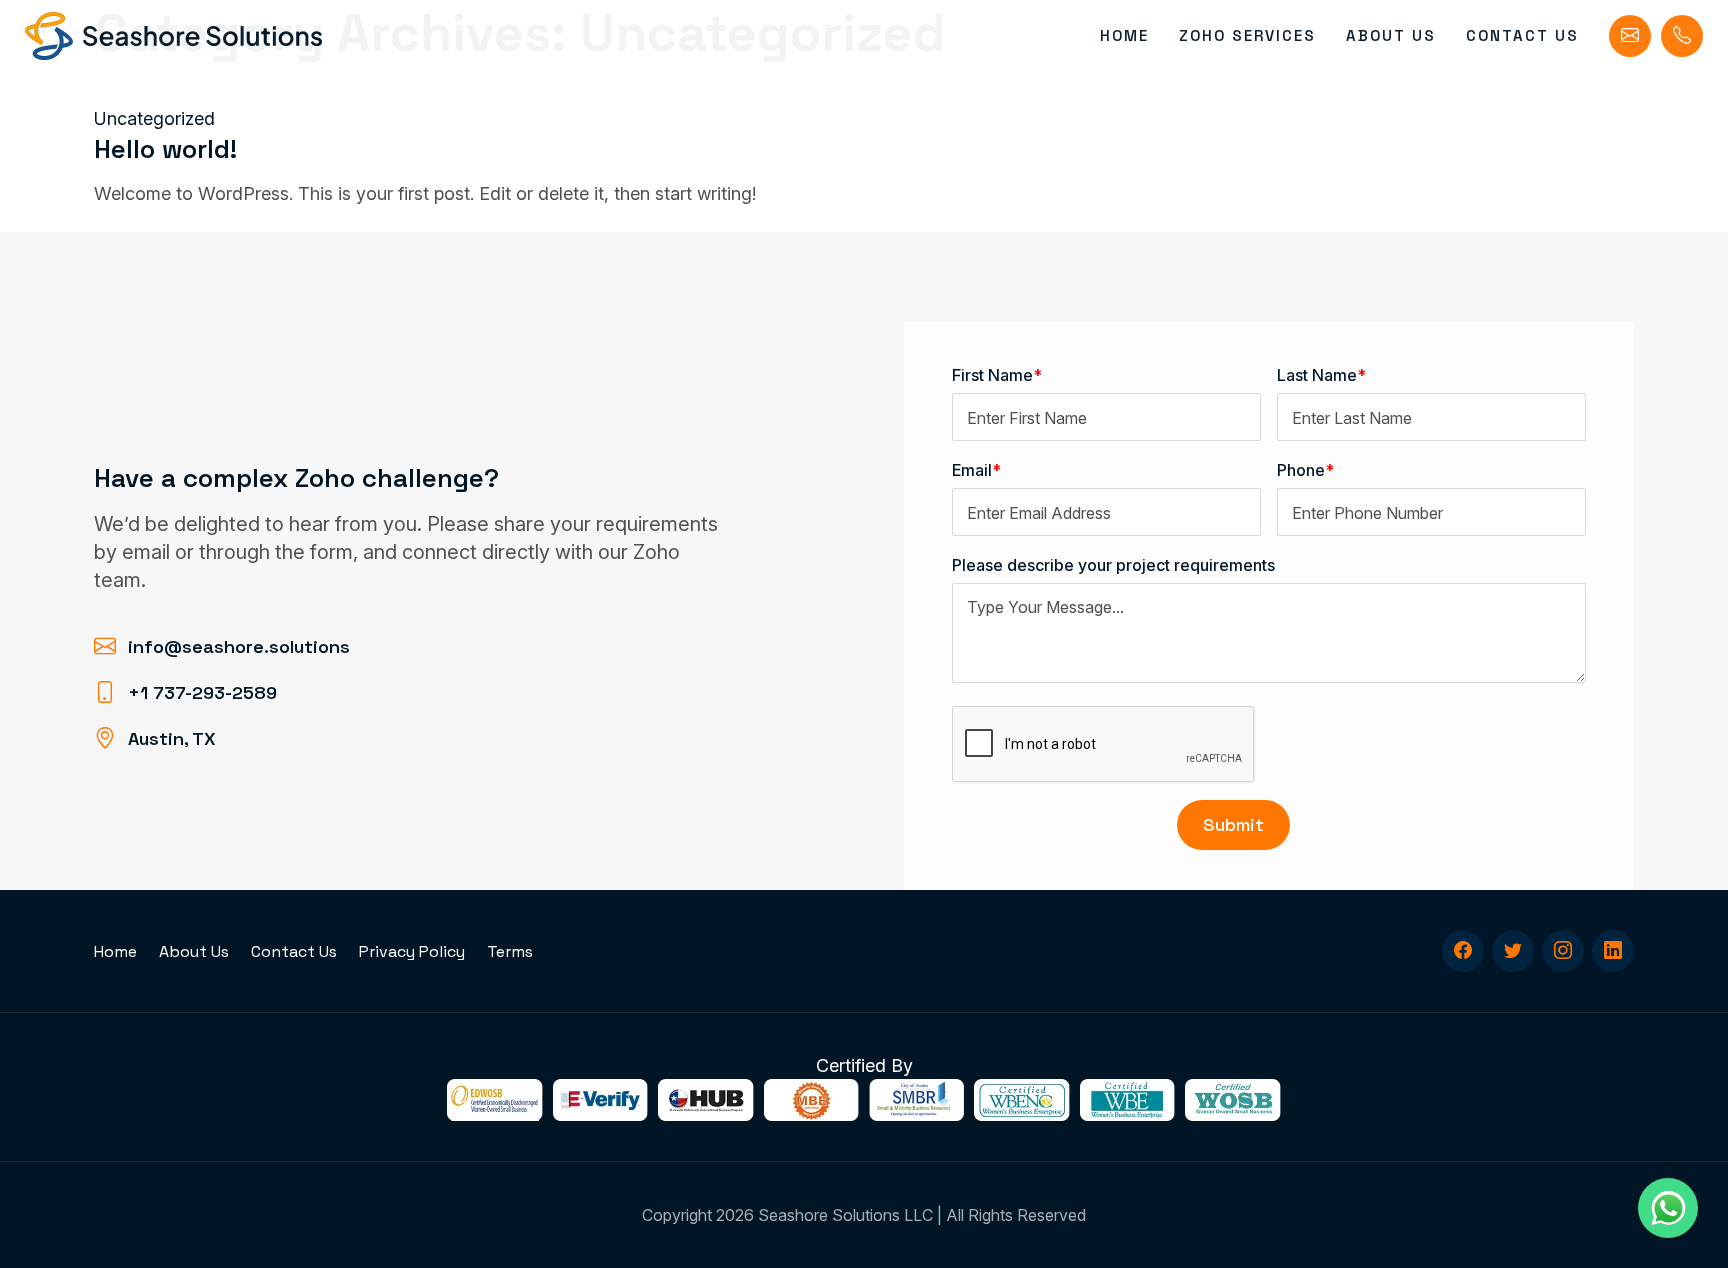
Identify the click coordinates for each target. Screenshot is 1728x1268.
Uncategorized (154, 118)
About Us (1391, 35)
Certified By (864, 1065)
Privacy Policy (412, 951)
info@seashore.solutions (239, 646)
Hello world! (165, 149)
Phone (1305, 470)
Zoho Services (1247, 35)
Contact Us (1522, 35)
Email (976, 470)
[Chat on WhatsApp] (1668, 1208)
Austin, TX (172, 738)
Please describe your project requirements (1113, 565)
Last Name (1321, 375)
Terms (510, 951)
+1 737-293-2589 (202, 692)
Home (1124, 35)
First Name (997, 375)
